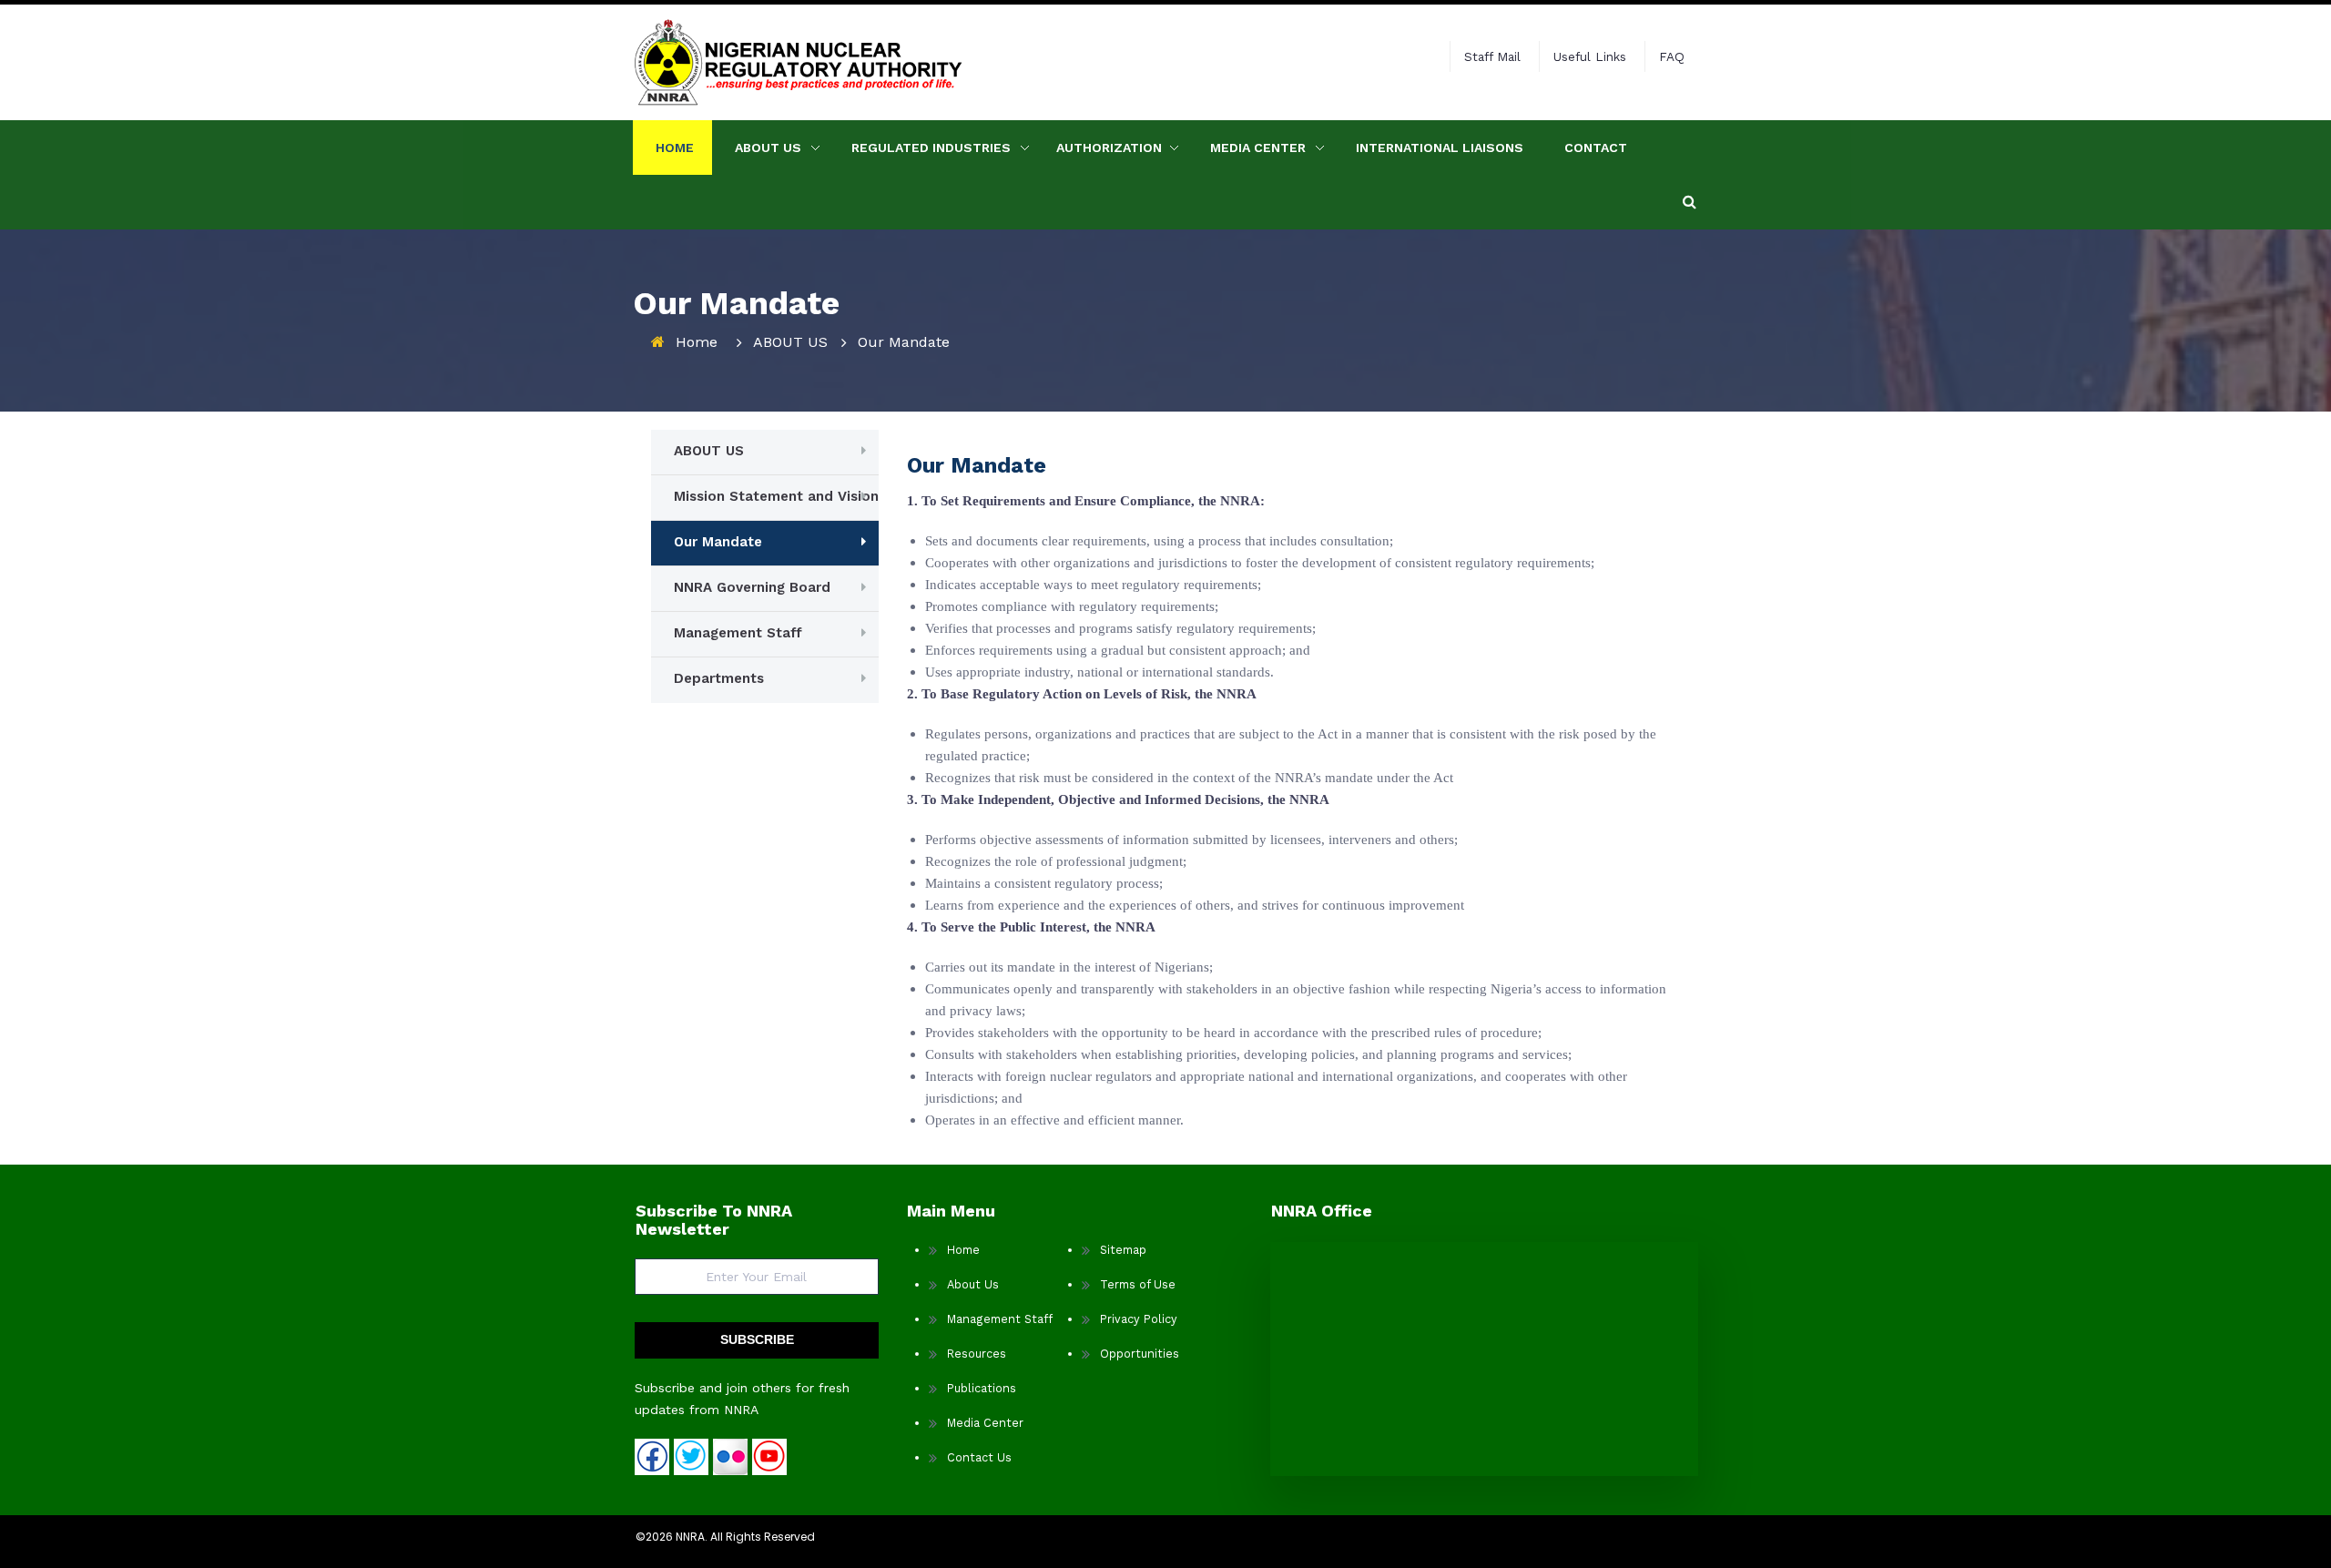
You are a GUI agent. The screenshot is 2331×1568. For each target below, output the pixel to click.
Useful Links (1590, 56)
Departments (719, 678)
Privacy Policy (1139, 1319)
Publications (982, 1388)
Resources (977, 1354)
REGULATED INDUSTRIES (931, 148)
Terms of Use (1138, 1284)
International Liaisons (1440, 148)
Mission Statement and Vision (776, 496)
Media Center (1258, 148)
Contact (1596, 148)
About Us (973, 1284)
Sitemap (1123, 1250)
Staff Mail (1492, 56)
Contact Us (979, 1457)
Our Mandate (718, 542)
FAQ (1672, 56)
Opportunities (1140, 1354)
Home (675, 148)
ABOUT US (768, 148)
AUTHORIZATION (1109, 148)
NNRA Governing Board (752, 587)
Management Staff (738, 633)
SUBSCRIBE (757, 1339)
